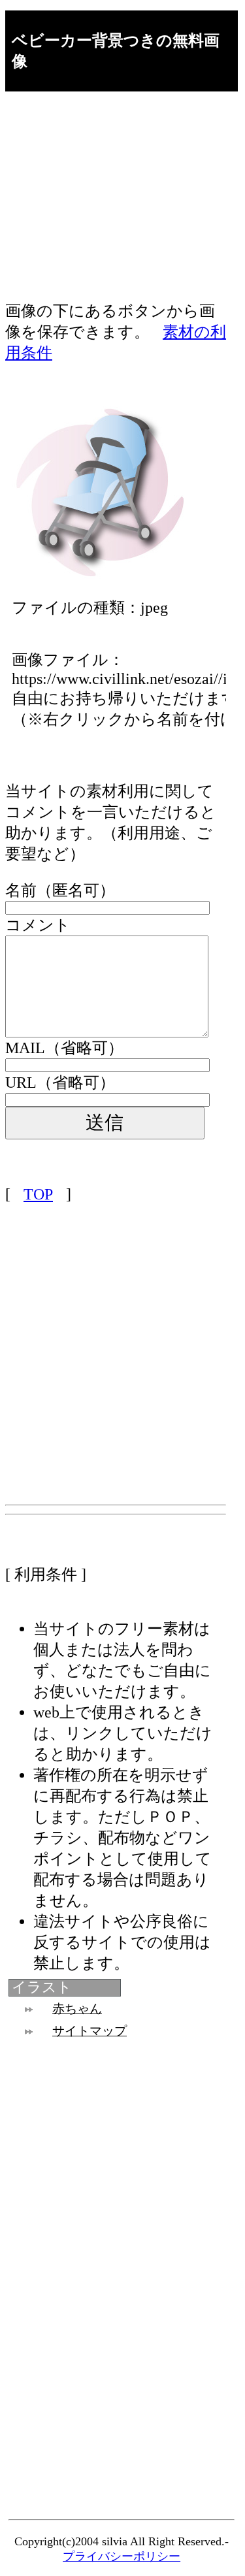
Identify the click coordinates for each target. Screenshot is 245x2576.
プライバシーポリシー (122, 2556)
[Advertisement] (116, 209)
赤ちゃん (77, 2009)
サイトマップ (90, 2031)
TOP (38, 1194)
